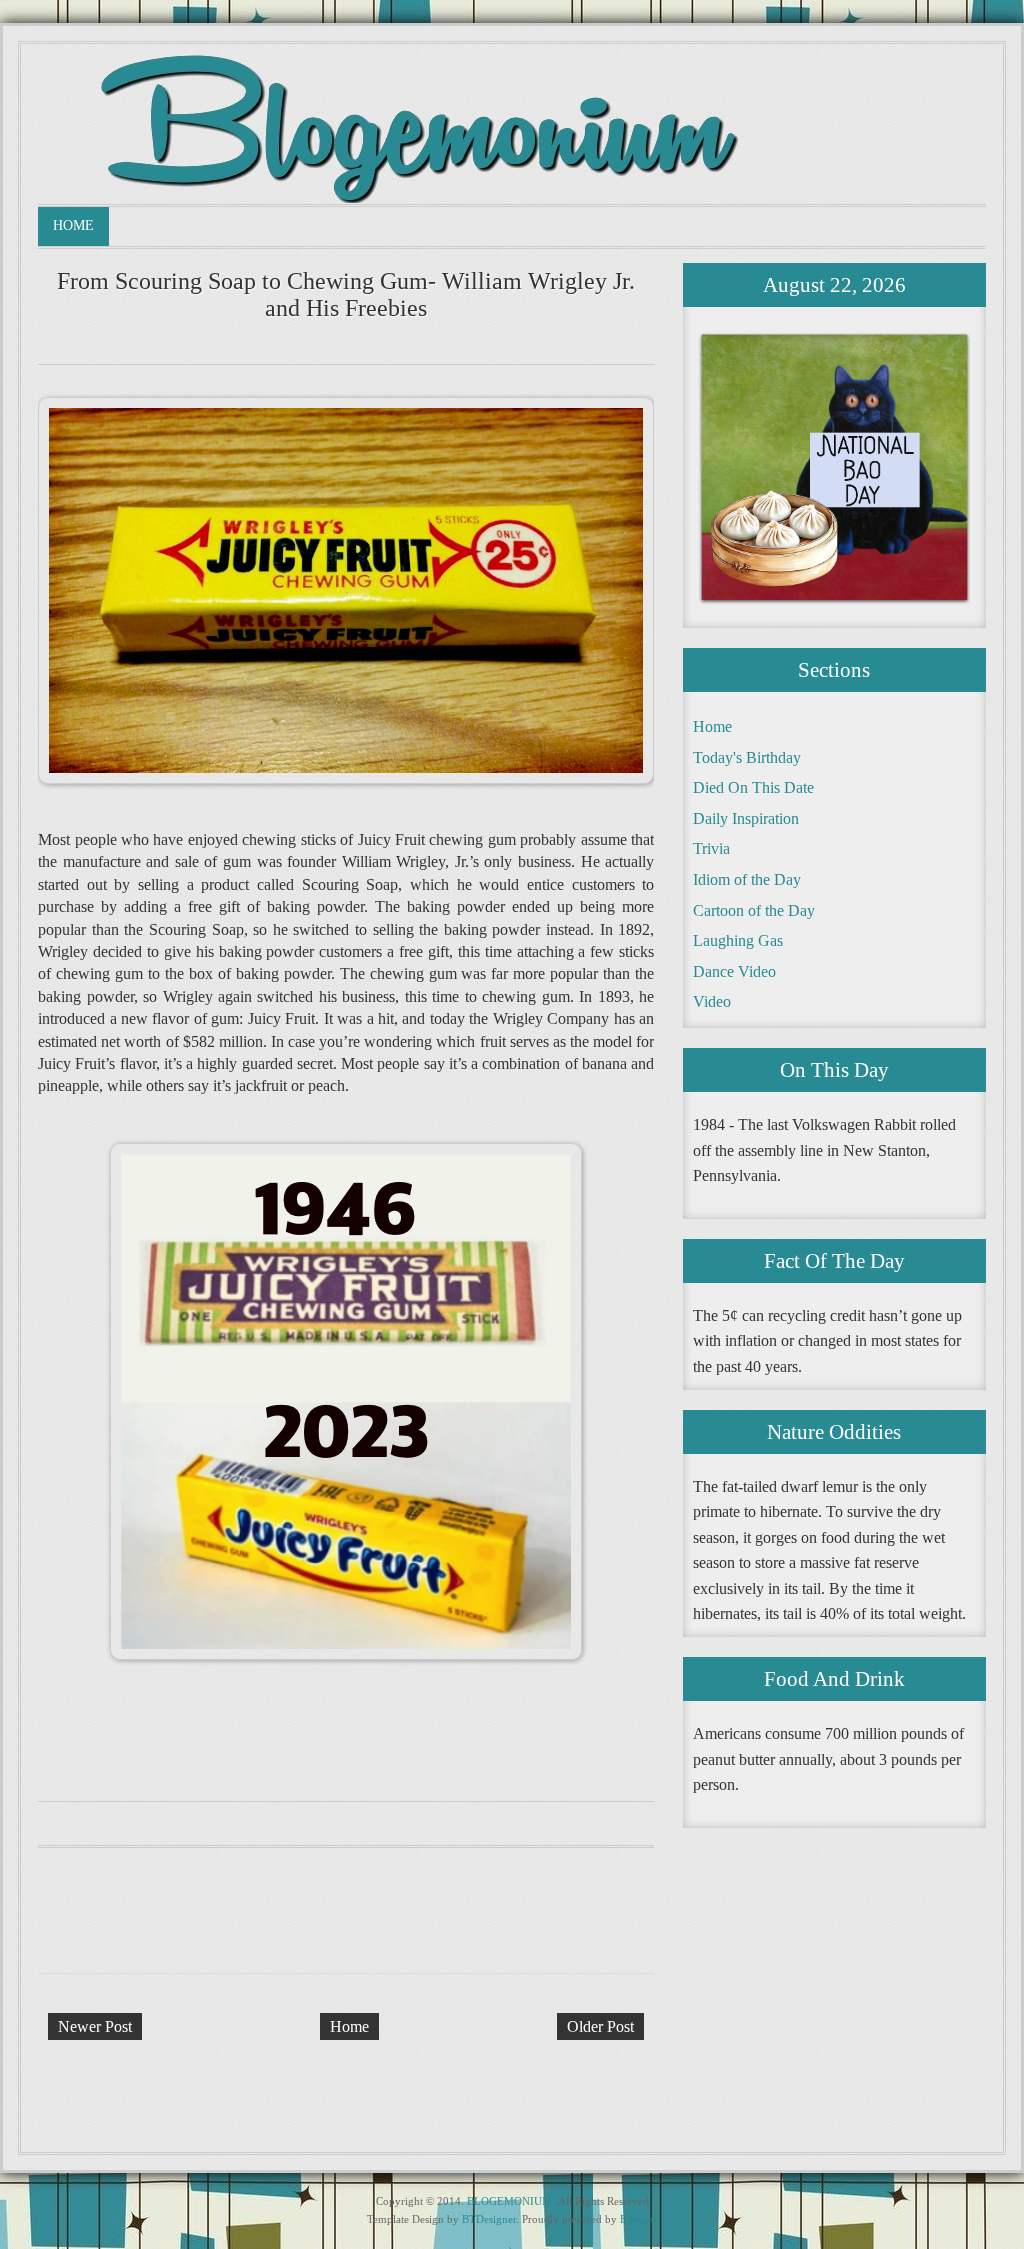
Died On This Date (753, 787)
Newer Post (95, 2026)
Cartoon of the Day (754, 910)
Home (73, 225)
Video (712, 1001)
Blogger (638, 2219)
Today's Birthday (747, 757)
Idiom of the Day (747, 879)
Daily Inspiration (746, 818)
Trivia (711, 848)
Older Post (600, 2026)
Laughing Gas (738, 940)
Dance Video (734, 971)
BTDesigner (489, 2219)
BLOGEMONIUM (509, 2201)
